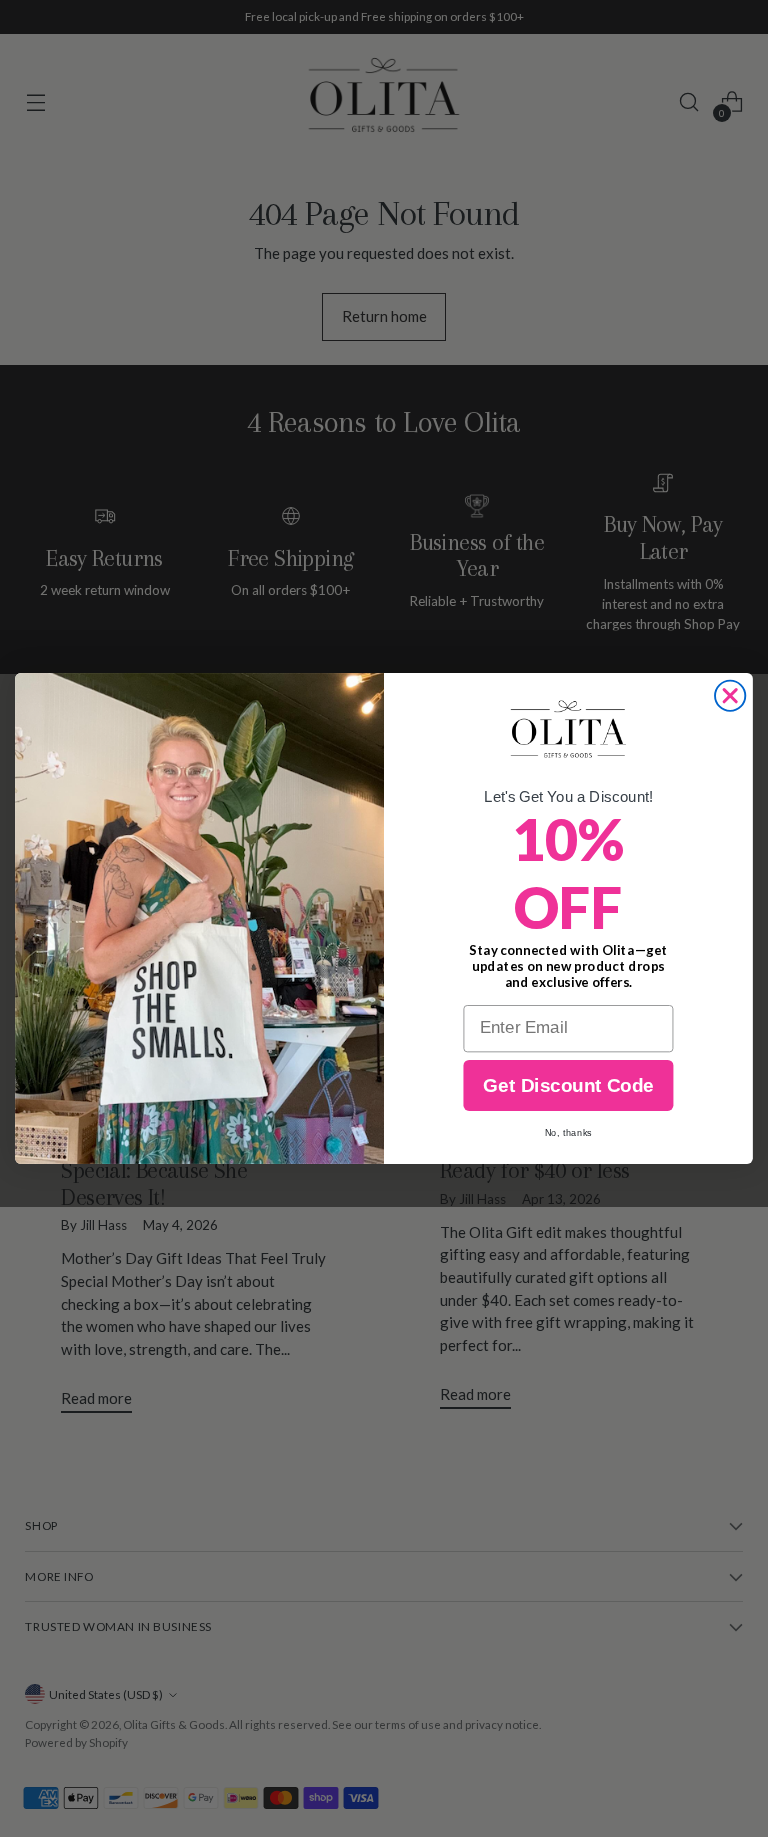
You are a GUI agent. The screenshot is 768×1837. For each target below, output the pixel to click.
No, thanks (568, 1133)
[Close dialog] (730, 696)
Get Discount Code (568, 1085)
